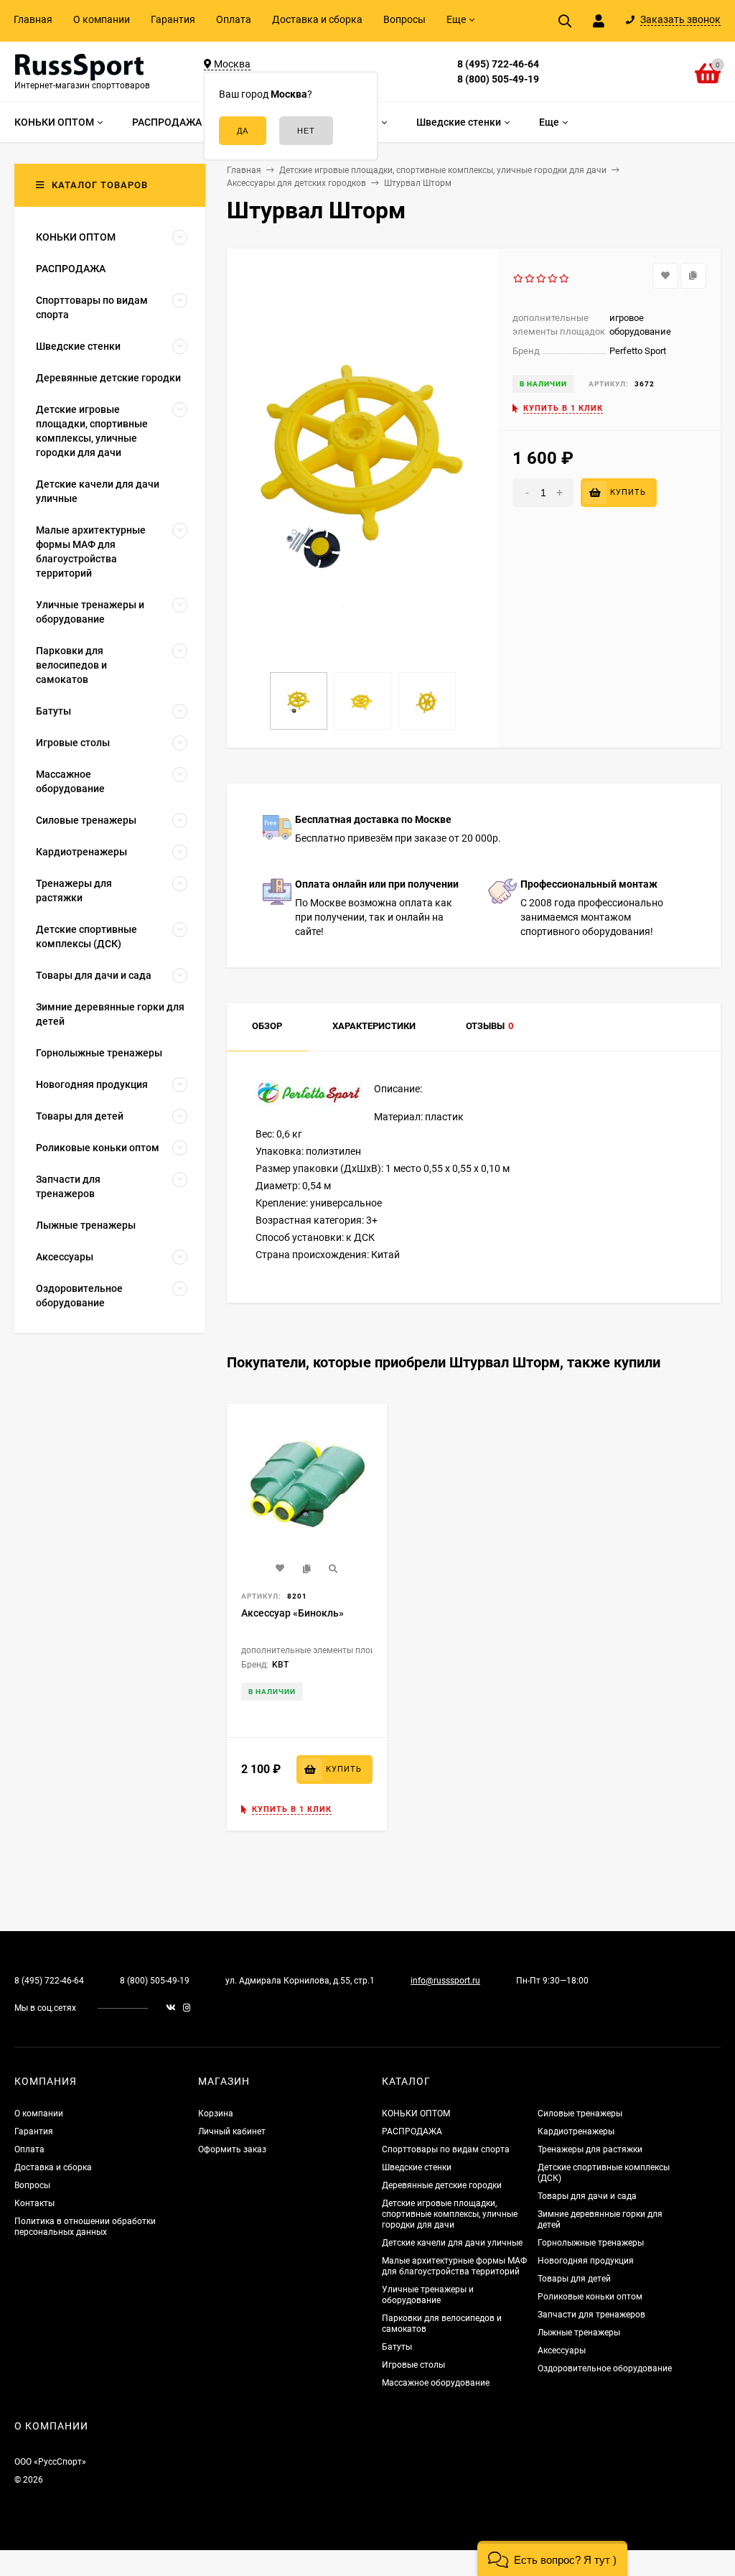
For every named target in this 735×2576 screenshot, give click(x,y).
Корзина (216, 2114)
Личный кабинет (232, 2131)
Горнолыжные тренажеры (591, 2243)
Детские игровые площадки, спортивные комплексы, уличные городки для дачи (450, 2214)
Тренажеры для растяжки (590, 2149)
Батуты (397, 2347)
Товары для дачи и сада (587, 2196)
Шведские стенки (417, 2167)
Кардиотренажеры (576, 2131)
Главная (33, 19)
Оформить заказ (232, 2149)
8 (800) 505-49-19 (498, 79)
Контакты (34, 2203)
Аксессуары (562, 2351)
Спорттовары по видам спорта (446, 2149)
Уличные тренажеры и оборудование (428, 2295)
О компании (102, 19)
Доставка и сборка (317, 19)
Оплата (234, 19)
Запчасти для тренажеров (591, 2315)
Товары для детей (574, 2279)
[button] (552, 2558)
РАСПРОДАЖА (412, 2131)
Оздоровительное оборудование (605, 2368)
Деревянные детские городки (442, 2185)
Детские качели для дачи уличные (452, 2243)
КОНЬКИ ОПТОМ (416, 2114)
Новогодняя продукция (586, 2261)
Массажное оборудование (436, 2383)
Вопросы (404, 19)
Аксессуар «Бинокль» (292, 1613)
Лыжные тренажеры (579, 2333)
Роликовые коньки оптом (590, 2297)
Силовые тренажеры (580, 2114)
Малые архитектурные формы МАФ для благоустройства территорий (454, 2266)
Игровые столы (413, 2365)
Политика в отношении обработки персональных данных (85, 2227)
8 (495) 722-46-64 (498, 64)
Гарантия (173, 19)
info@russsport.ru (445, 1981)
